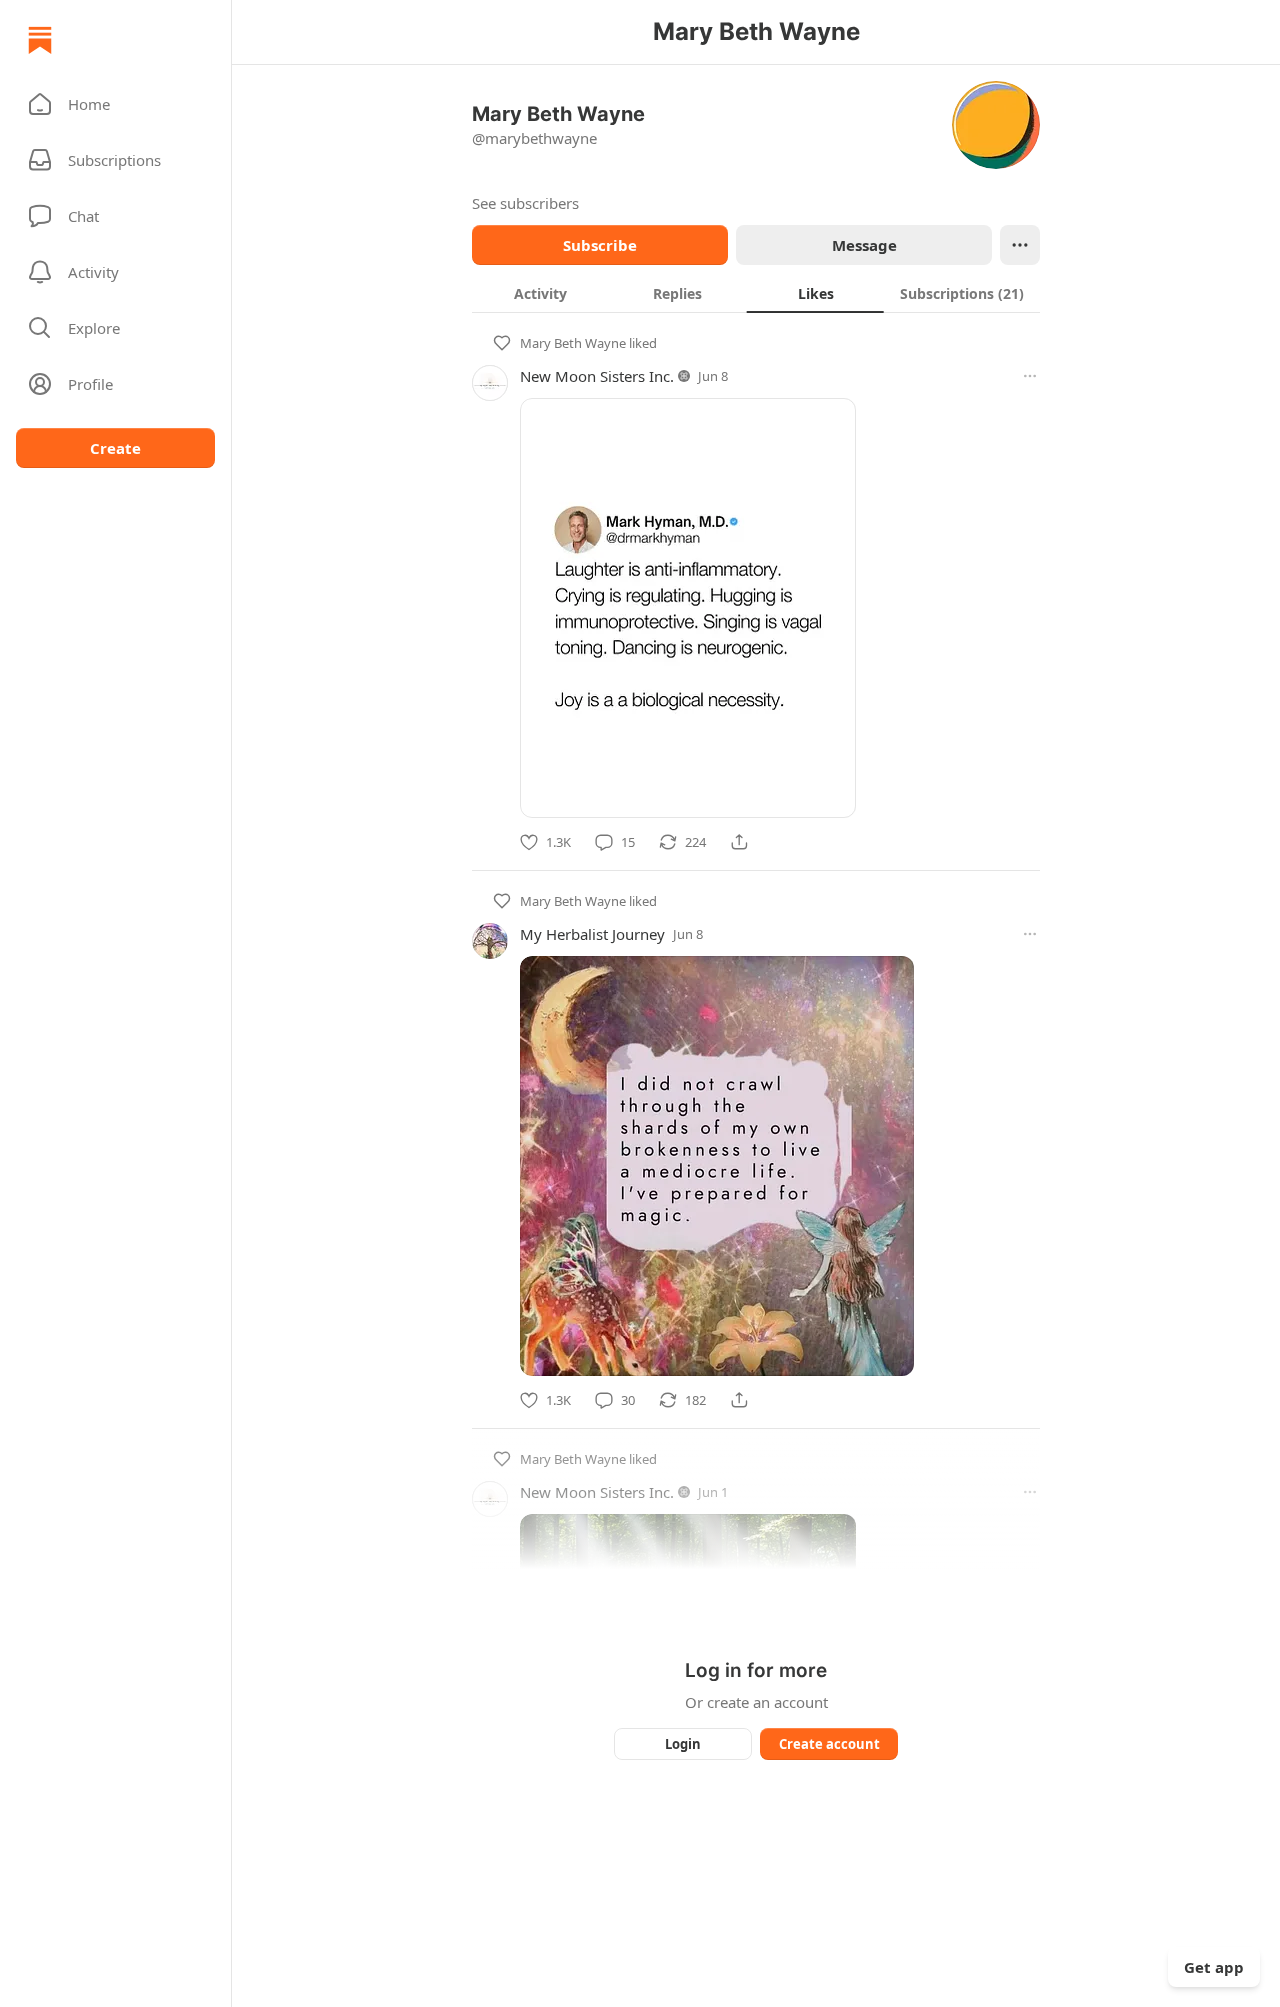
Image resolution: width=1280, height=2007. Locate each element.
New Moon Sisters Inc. (597, 376)
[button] (115, 104)
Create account (829, 1744)
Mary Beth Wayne (573, 343)
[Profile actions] (1020, 245)
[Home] (40, 40)
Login (683, 1744)
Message (864, 245)
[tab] (540, 293)
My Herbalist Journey (592, 934)
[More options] (1030, 376)
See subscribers (525, 203)
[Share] (739, 842)
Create (115, 448)
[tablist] (756, 293)
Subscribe (600, 245)
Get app (1214, 1967)
